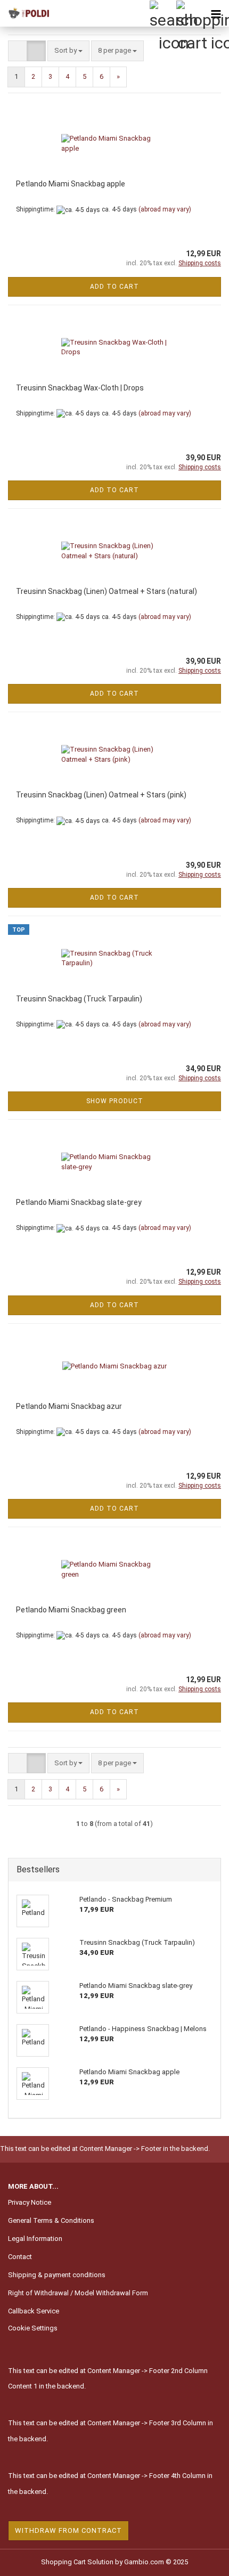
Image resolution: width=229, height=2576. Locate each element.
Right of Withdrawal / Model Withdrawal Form (78, 2293)
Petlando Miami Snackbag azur (69, 1406)
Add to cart (114, 287)
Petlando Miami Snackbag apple (71, 184)
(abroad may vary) (165, 209)
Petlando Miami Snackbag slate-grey (79, 1202)
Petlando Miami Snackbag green (71, 1610)
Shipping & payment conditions (57, 2275)
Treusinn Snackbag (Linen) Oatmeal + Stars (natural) (107, 591)
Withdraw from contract (68, 2530)
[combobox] (68, 51)
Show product (115, 1101)
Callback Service (34, 2311)
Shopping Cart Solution (77, 2562)
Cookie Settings (33, 2328)
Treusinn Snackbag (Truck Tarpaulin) (79, 999)
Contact (20, 2257)
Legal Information (35, 2239)
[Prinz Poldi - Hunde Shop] (27, 13)
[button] (18, 51)
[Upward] (200, 2560)
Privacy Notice (30, 2202)
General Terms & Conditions (51, 2220)
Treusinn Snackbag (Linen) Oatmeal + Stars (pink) (101, 795)
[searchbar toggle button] (162, 13)
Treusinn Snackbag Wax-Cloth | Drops (80, 388)
